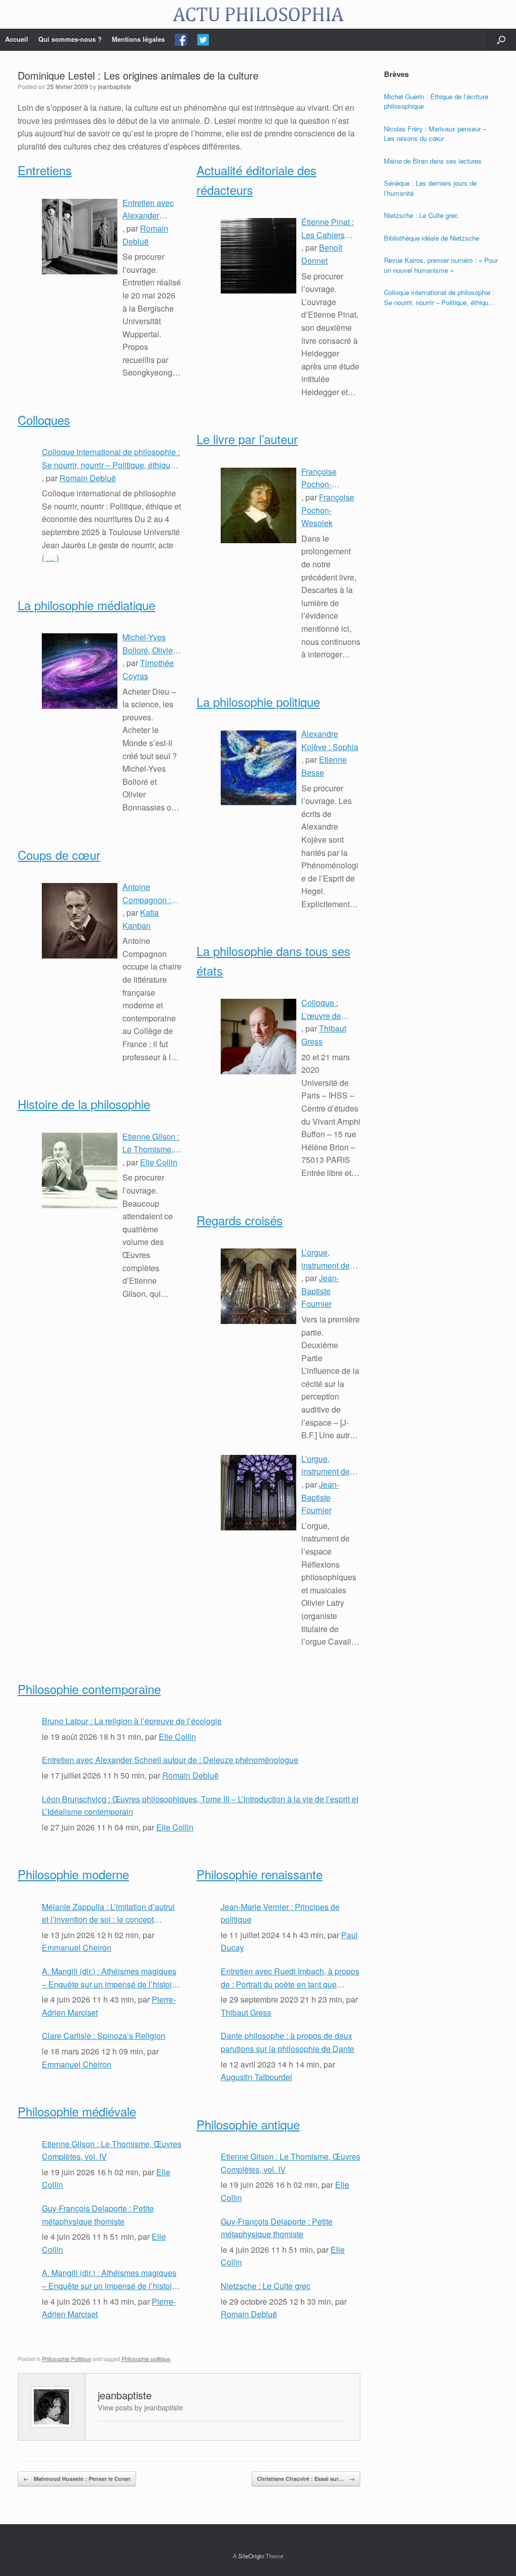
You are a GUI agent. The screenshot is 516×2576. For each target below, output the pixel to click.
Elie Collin (159, 1162)
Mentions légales (138, 39)
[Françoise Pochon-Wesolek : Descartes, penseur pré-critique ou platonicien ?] (259, 505)
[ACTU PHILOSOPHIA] (258, 14)
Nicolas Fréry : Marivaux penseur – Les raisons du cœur (435, 134)
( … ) (50, 558)
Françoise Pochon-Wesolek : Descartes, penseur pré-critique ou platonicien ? (324, 478)
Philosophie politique (146, 2359)
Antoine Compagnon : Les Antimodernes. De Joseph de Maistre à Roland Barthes (150, 894)
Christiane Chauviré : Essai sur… (306, 2479)
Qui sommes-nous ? (70, 39)
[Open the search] (501, 40)
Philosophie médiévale (77, 2111)
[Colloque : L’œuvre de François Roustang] (259, 1037)
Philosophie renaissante (260, 1874)
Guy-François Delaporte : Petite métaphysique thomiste (98, 2215)
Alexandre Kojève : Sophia (330, 740)
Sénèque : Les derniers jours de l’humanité (430, 188)
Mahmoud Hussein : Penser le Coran (77, 2479)
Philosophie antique (248, 2124)
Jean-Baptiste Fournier (320, 1291)
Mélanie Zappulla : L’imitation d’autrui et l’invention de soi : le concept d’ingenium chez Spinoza (108, 1913)
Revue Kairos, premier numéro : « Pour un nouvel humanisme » (441, 265)
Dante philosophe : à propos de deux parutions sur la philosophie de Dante (287, 2042)
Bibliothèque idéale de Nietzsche (432, 238)
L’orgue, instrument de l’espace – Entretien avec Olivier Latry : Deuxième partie (331, 1259)
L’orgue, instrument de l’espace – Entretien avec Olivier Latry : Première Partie (329, 1465)
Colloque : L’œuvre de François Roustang (321, 1009)
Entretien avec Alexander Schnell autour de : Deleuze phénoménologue (152, 209)
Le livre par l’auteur (247, 439)
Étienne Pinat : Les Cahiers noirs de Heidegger (328, 229)
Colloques (44, 420)
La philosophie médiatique (86, 605)
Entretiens (45, 170)
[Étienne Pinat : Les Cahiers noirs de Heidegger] (259, 256)
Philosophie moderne (73, 1874)
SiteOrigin (251, 2556)
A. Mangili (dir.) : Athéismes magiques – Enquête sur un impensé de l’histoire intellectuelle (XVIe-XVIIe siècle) (110, 1978)
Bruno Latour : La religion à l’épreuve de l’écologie (132, 1721)
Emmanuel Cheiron (77, 1947)
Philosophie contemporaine (89, 1689)
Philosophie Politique (67, 2359)
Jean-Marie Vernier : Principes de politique (280, 1913)
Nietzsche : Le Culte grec (266, 2286)
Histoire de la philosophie (84, 1104)
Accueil (17, 39)
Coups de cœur (59, 855)
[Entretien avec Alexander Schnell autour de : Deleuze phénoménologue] (80, 237)
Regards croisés (240, 1220)
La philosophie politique (258, 702)
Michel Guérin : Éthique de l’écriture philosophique (436, 101)
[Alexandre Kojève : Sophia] (259, 768)
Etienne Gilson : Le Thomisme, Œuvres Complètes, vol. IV (151, 1143)
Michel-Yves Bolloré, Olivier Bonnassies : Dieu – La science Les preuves (149, 644)
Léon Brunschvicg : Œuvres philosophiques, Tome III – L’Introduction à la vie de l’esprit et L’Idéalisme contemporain (200, 1806)
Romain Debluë (88, 478)
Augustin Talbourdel (256, 2077)
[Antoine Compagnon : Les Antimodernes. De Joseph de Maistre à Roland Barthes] (80, 921)
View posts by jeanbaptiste (140, 2407)
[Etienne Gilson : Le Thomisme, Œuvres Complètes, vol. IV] (80, 1170)
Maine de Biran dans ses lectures (433, 161)
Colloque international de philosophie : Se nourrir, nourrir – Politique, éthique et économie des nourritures (111, 459)
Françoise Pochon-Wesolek (328, 510)
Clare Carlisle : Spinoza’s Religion (104, 2036)
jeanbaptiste (115, 86)
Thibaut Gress (246, 2012)
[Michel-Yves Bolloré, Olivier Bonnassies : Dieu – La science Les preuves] (80, 671)
